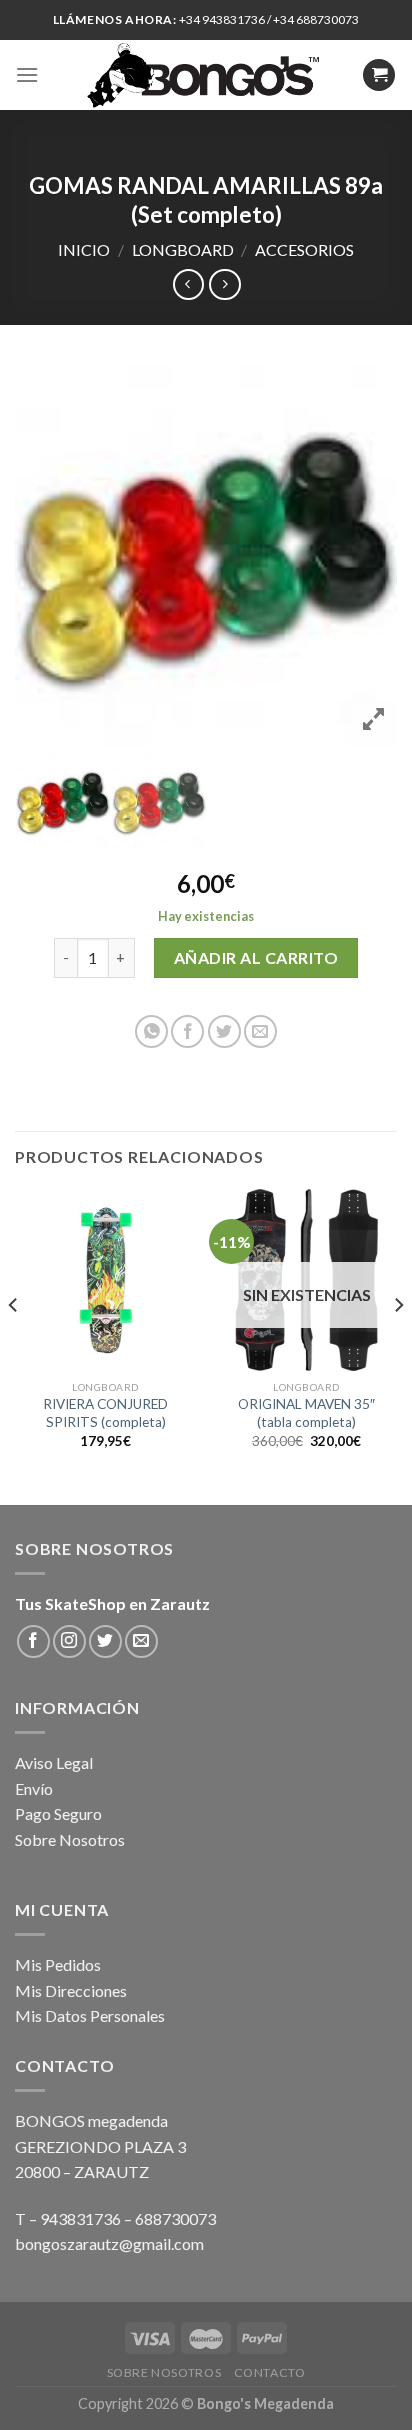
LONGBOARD (183, 249)
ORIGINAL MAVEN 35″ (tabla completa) (306, 1413)
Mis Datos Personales (90, 2015)
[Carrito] (379, 75)
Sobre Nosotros (70, 1839)
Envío (34, 1788)
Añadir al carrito (256, 957)
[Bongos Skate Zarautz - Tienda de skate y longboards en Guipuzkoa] (206, 75)
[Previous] (14, 1345)
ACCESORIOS (304, 249)
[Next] (398, 1345)
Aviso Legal (54, 1762)
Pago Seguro (58, 1813)
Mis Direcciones (71, 1990)
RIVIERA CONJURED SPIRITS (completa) (105, 1413)
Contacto (270, 2372)
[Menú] (27, 74)
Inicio (84, 249)
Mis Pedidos (58, 1964)
